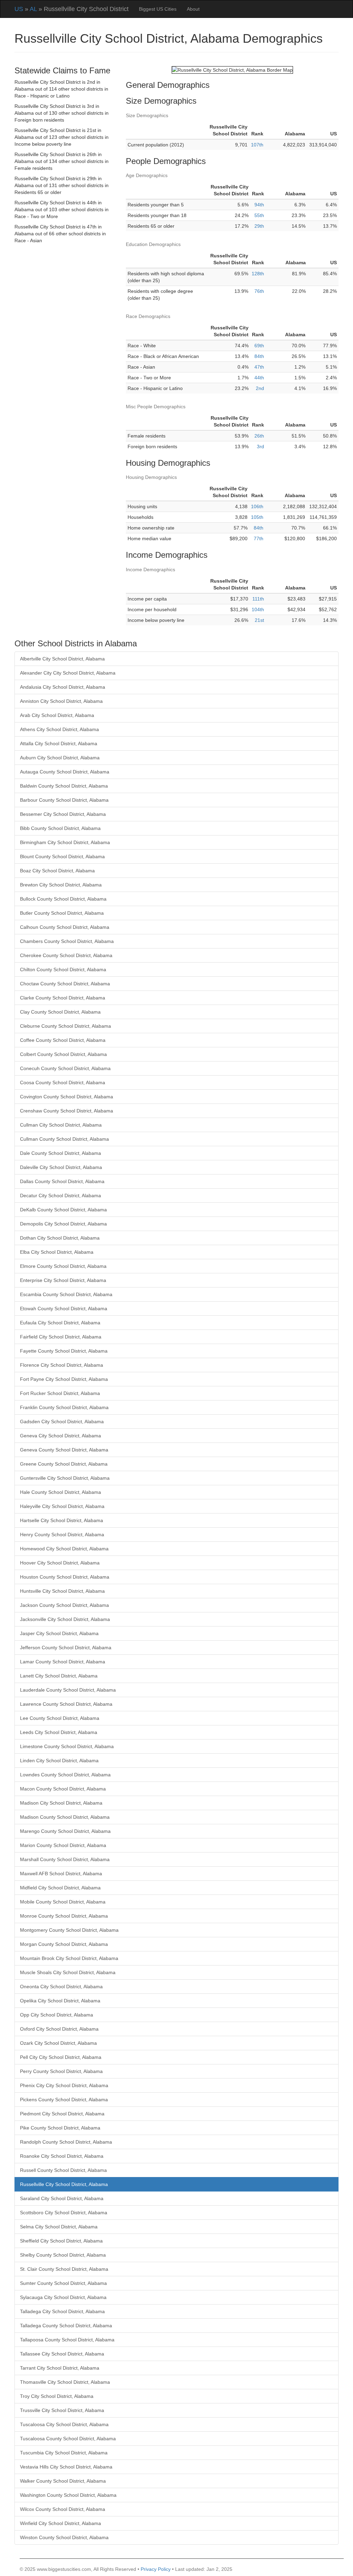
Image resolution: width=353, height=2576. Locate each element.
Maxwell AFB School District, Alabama (61, 1874)
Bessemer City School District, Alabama (63, 814)
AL (33, 9)
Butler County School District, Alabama (62, 913)
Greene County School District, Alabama (64, 1464)
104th (258, 609)
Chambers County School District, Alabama (67, 941)
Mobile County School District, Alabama (63, 1902)
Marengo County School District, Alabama (65, 1831)
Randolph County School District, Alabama (66, 2142)
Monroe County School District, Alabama (64, 1916)
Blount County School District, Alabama (62, 856)
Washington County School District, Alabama (68, 2495)
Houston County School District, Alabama (65, 1577)
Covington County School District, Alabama (67, 1097)
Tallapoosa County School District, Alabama (67, 2340)
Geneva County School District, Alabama (64, 1450)
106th (257, 506)
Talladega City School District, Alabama (62, 2311)
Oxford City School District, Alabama (59, 2029)
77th (259, 538)
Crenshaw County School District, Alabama (67, 1111)
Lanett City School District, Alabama (59, 1676)
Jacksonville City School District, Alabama (65, 1619)
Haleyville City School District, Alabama (62, 1506)
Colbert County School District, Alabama (63, 1054)
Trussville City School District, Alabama (62, 2410)
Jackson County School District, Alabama (64, 1605)
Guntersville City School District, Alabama (65, 1478)
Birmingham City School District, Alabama (65, 842)
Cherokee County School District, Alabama (66, 955)
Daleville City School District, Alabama (61, 1167)
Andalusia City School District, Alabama (63, 687)
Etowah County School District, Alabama (64, 1308)
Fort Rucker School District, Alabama (60, 1393)
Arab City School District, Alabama (57, 715)
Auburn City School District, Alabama (60, 758)
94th (259, 205)
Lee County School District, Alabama (60, 1718)
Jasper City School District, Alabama (59, 1633)
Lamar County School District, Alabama (63, 1662)
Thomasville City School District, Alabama (65, 2382)
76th (259, 291)
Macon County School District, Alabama (63, 1789)
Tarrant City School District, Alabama (60, 2368)
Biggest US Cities (158, 9)
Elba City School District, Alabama (57, 1252)
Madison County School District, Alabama (65, 1817)
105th (257, 517)
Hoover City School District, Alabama (60, 1563)
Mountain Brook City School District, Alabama (69, 1958)
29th (259, 226)
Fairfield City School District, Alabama (61, 1337)
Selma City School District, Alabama (59, 2227)
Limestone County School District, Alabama (67, 1746)
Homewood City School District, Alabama (64, 1549)
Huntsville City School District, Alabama (62, 1591)
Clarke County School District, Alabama (63, 998)
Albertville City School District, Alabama (62, 659)
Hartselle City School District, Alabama (62, 1520)
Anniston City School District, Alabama (61, 701)
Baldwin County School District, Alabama (64, 786)
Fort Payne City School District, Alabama (64, 1379)
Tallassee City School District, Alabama (62, 2354)
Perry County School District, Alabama (61, 2071)
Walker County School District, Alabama (63, 2481)
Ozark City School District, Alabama (58, 2043)
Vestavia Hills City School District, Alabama (66, 2467)
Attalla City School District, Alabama (59, 743)
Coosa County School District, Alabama (63, 1082)
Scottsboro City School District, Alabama (64, 2213)
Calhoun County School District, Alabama (65, 927)
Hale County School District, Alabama (60, 1492)
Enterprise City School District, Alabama (63, 1280)
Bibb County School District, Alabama (60, 828)
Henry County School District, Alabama (62, 1535)
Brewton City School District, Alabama (61, 885)
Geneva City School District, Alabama (60, 1436)
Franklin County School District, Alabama (64, 1407)
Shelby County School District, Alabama (63, 2255)
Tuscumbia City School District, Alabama (64, 2453)
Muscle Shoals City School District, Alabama (68, 1972)
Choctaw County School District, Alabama (65, 984)
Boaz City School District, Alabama (57, 871)
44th (259, 378)
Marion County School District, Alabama (63, 1845)
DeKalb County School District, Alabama (63, 1210)
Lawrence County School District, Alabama (66, 1704)
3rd (260, 447)
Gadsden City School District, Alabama (62, 1422)
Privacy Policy (156, 2569)
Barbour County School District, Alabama (64, 800)
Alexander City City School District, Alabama (68, 673)
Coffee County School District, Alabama (63, 1040)
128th (258, 274)
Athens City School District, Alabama (59, 729)
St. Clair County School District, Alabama (64, 2269)
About (193, 9)
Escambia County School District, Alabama (66, 1294)
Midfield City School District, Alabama (60, 1888)
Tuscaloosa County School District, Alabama (68, 2439)
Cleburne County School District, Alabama (65, 1026)
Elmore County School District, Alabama (63, 1266)
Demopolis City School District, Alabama (63, 1224)
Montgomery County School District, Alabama (69, 1930)
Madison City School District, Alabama (61, 1803)
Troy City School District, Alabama (57, 2396)
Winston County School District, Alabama (64, 2537)
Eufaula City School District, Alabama (60, 1323)
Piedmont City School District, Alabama (62, 2114)
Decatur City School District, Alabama (60, 1195)
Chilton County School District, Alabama (63, 969)
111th (258, 599)
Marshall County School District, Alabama (65, 1859)
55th (259, 215)
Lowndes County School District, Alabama (65, 1775)
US (19, 9)
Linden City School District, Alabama (59, 1761)
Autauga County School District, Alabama (65, 772)
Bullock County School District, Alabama (63, 899)
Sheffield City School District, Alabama (61, 2241)
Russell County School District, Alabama (63, 2170)
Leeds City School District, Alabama (59, 1732)
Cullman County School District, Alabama (64, 1139)
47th (259, 367)
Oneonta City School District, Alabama (61, 1987)
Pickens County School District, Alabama (64, 2100)
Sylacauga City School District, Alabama (63, 2297)
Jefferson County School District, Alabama (66, 1648)
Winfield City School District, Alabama (60, 2523)
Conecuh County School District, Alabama (65, 1068)
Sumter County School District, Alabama (63, 2283)
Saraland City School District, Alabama (62, 2198)
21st (259, 620)
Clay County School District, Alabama (60, 1012)
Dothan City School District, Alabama (60, 1238)
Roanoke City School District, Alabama (62, 2156)
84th (259, 356)
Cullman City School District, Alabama (61, 1125)
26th (259, 436)
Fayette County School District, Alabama (64, 1351)
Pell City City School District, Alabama (61, 2057)
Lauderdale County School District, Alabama (68, 1690)
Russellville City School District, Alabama (64, 2184)
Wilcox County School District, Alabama (63, 2509)
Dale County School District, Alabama (60, 1153)
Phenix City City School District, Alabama (64, 2085)
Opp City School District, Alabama (57, 2015)
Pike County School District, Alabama (60, 2128)
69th (259, 346)
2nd (260, 388)
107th (257, 145)
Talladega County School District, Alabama (66, 2326)
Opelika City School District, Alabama (60, 2001)
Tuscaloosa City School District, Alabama (64, 2424)
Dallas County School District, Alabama (62, 1181)
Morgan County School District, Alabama (64, 1944)
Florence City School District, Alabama (62, 1365)
